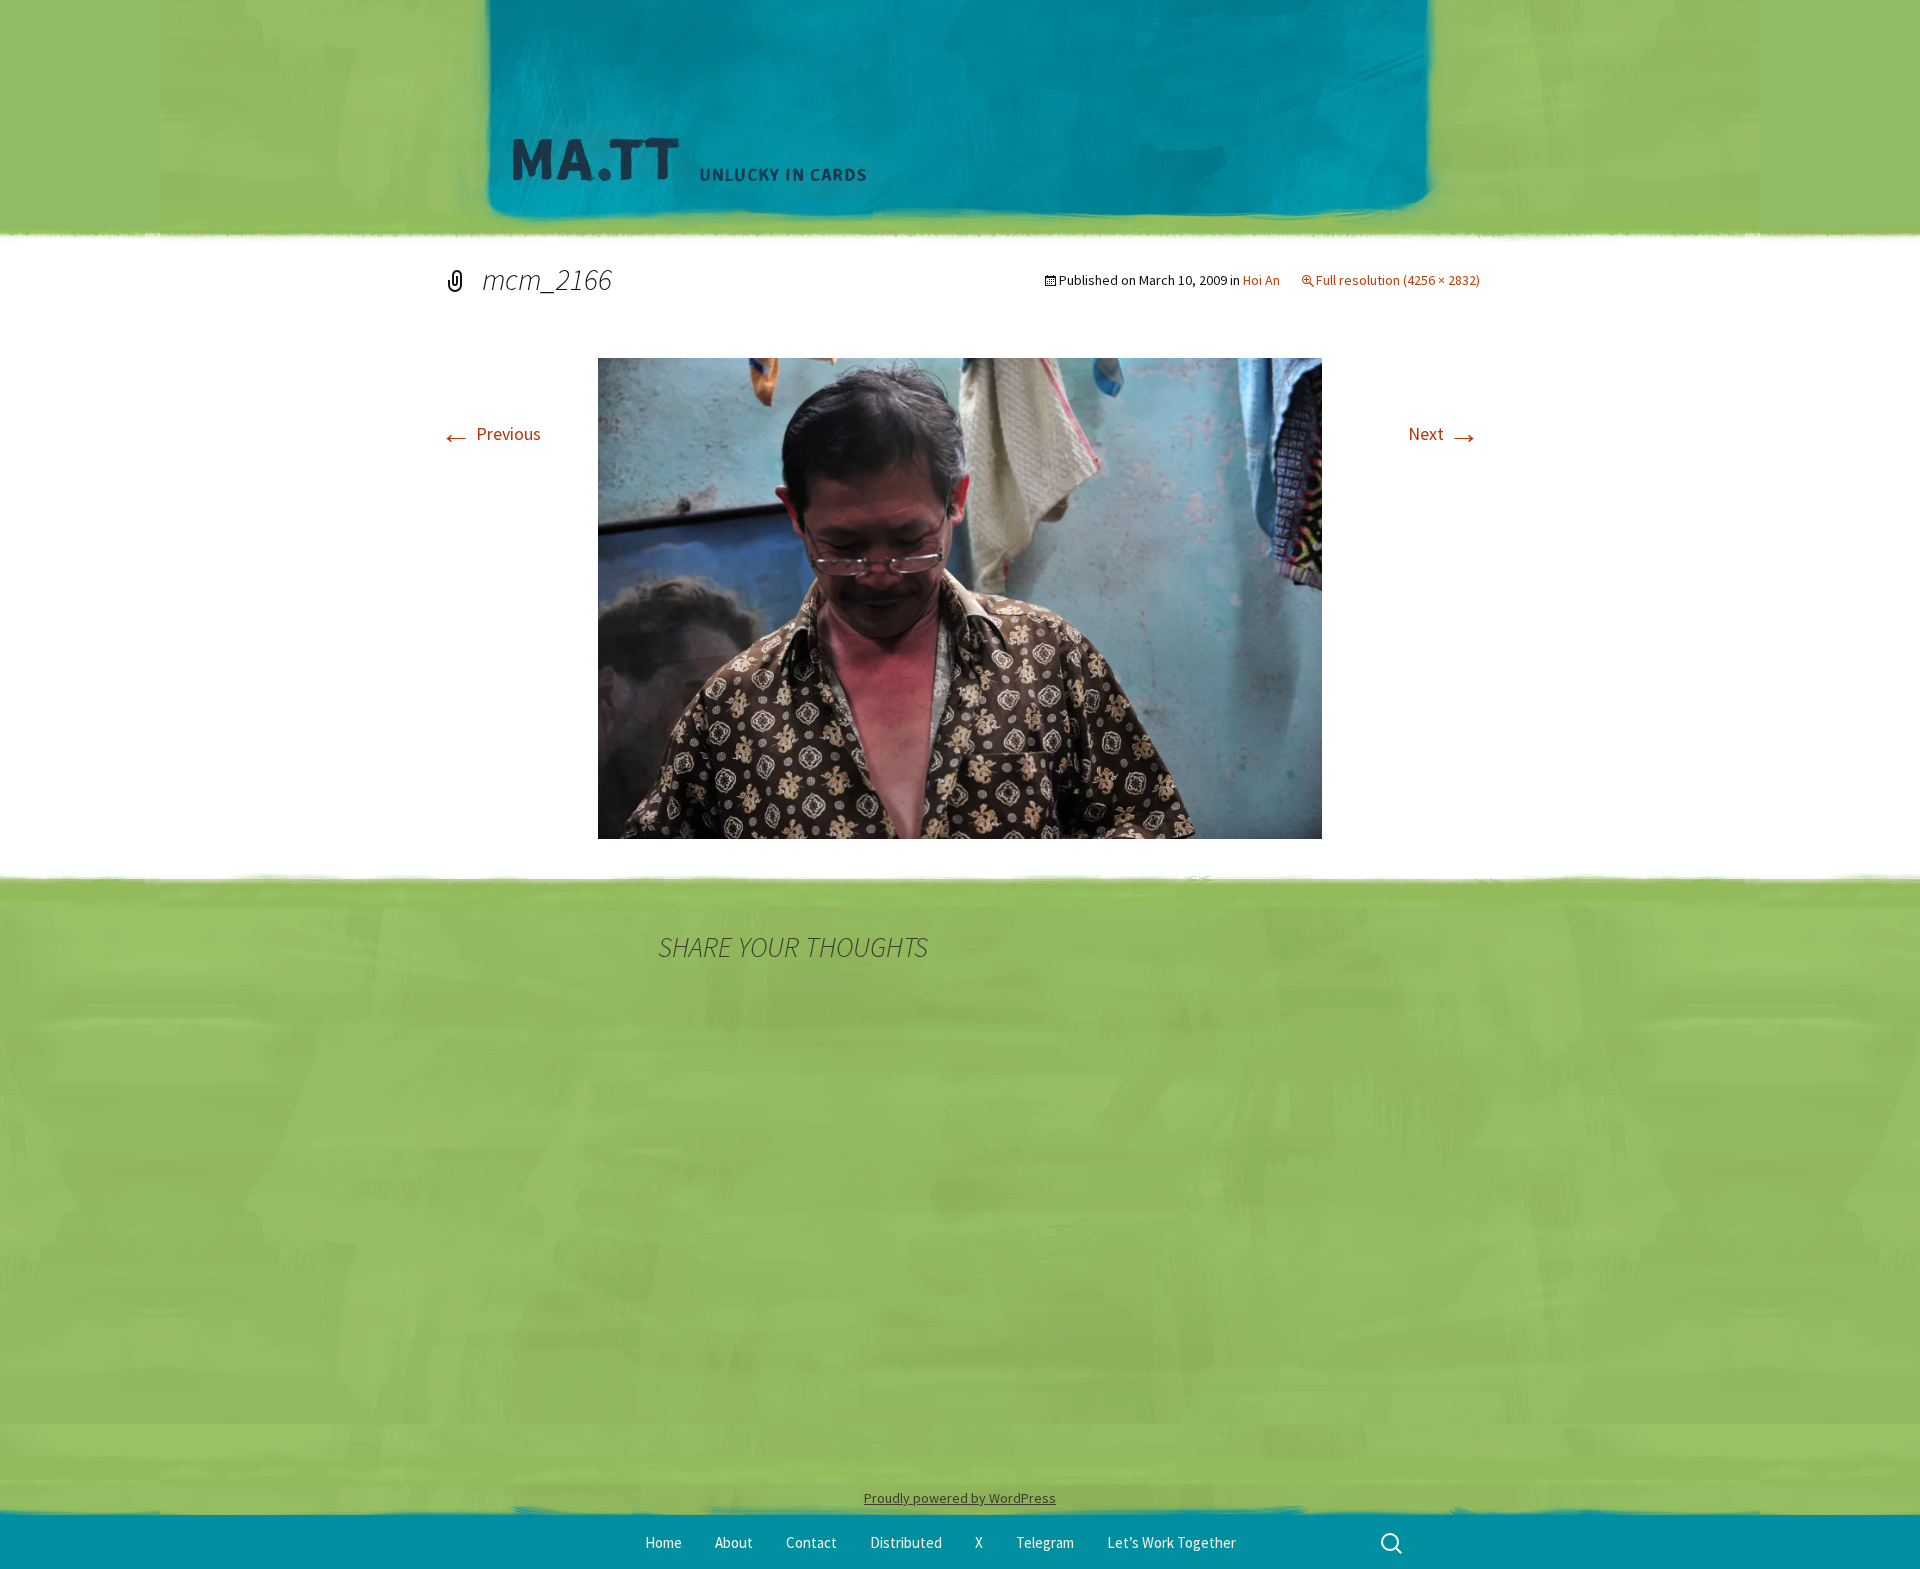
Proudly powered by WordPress (960, 1498)
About (734, 1542)
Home (663, 1542)
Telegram (1045, 1542)
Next (1444, 433)
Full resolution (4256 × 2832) (1398, 280)
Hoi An (1261, 280)
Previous (490, 433)
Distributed (906, 1542)
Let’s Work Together (1171, 1542)
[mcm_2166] (960, 596)
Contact (811, 1542)
